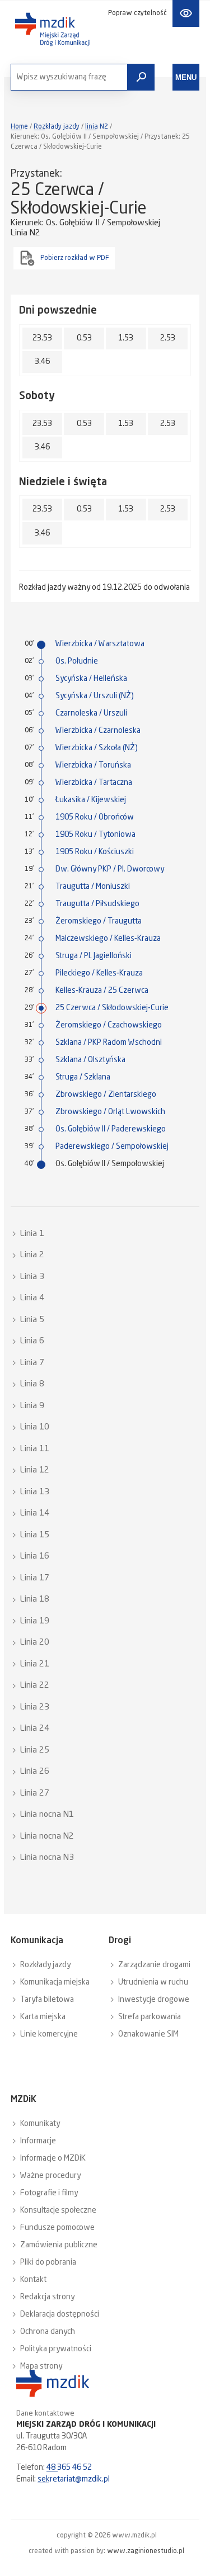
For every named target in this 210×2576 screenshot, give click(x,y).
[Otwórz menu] (186, 77)
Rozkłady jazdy (57, 127)
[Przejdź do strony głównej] (53, 29)
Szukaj (141, 77)
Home (19, 127)
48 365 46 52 (69, 2468)
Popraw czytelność (137, 13)
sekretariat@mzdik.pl (74, 2479)
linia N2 (97, 127)
